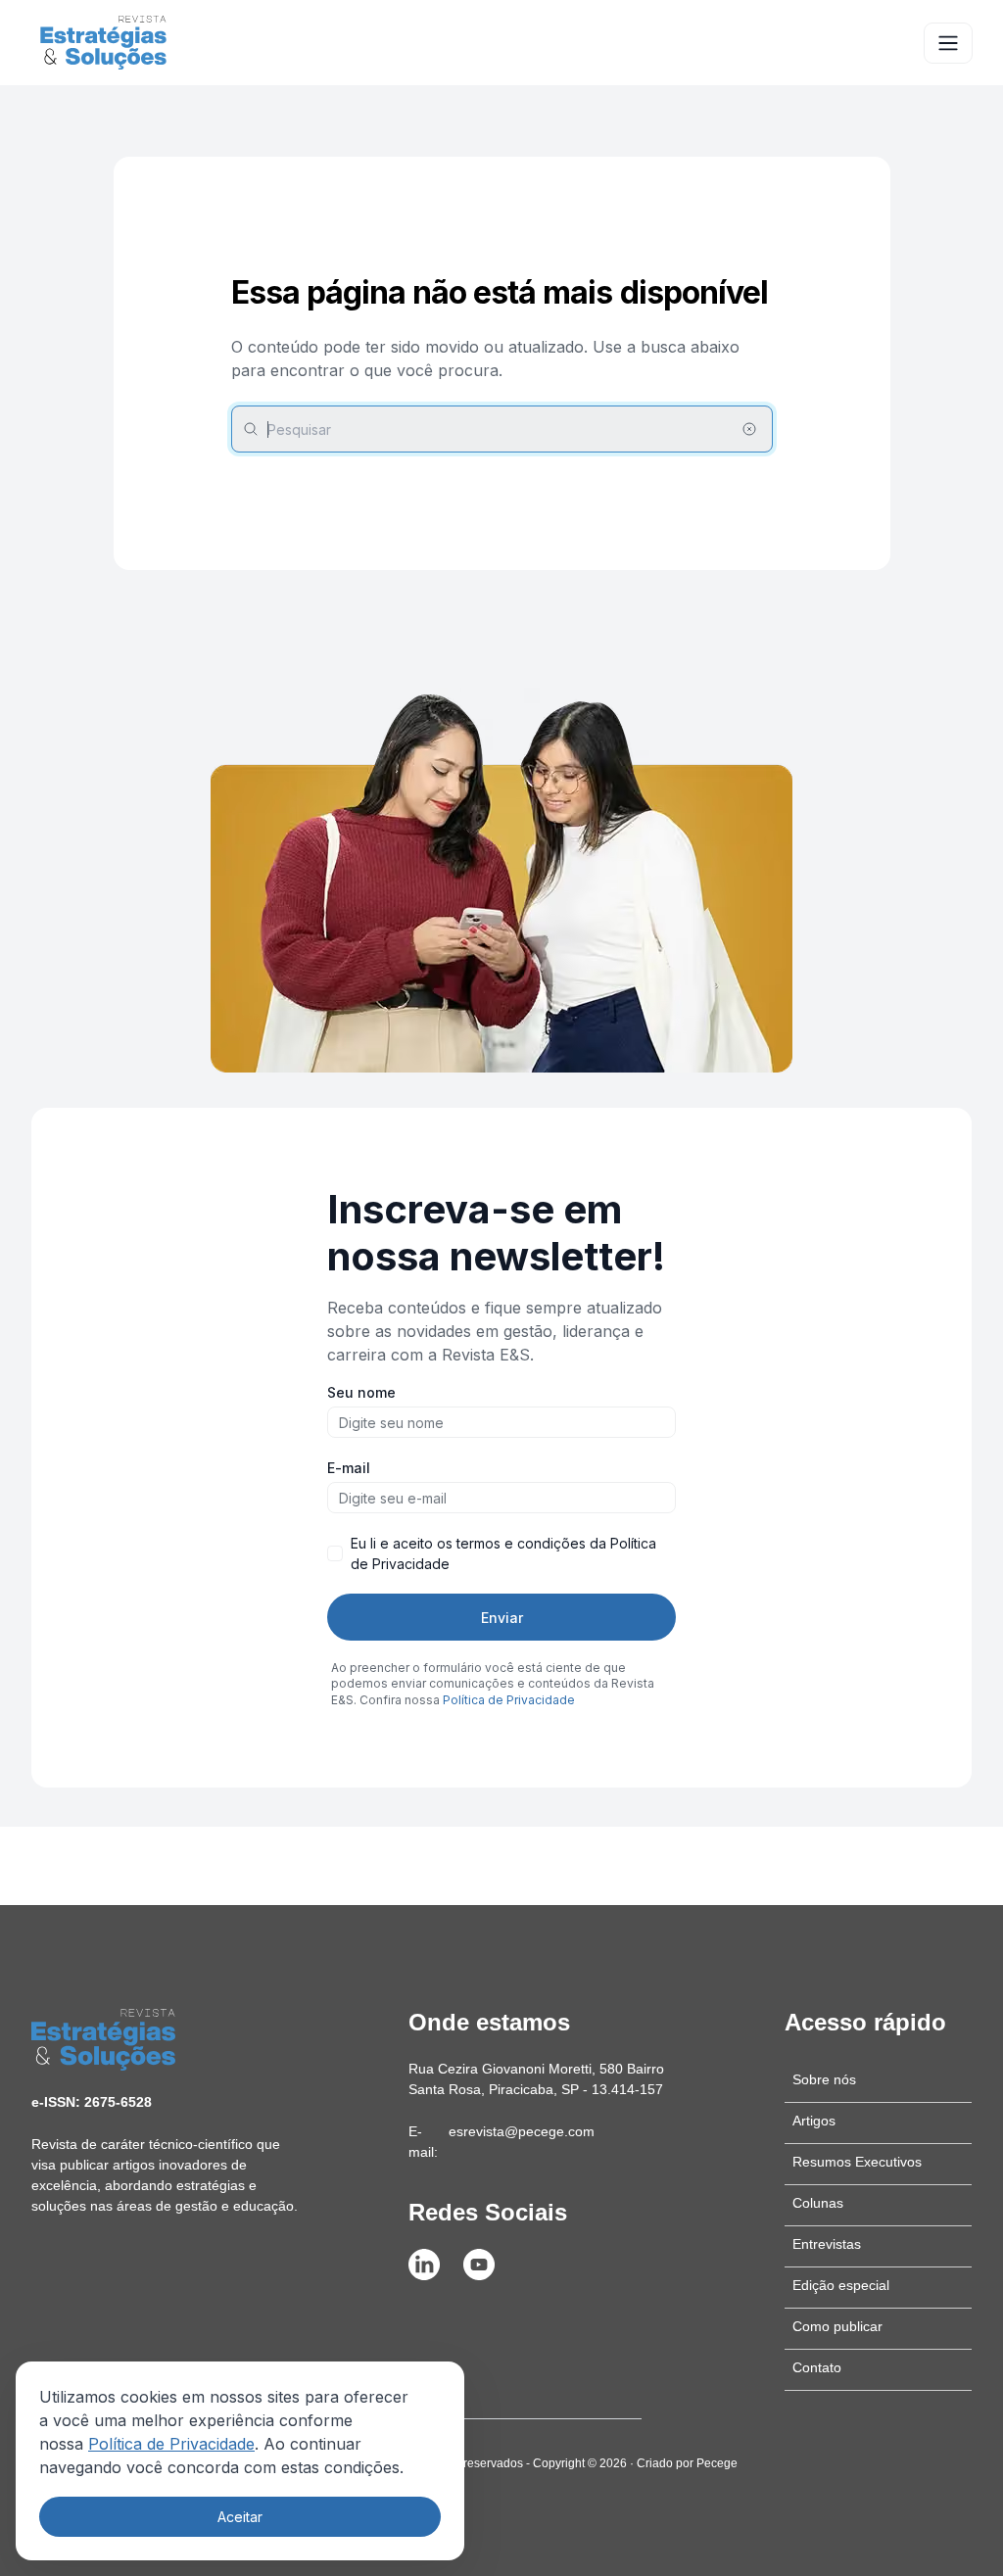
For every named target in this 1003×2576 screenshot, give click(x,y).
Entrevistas (827, 2244)
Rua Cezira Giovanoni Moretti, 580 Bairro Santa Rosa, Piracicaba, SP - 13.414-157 (536, 2079)
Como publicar (837, 2326)
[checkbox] (335, 1553)
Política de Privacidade (171, 2444)
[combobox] (502, 429)
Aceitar (240, 2517)
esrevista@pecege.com (522, 2131)
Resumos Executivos (857, 2162)
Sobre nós (824, 2079)
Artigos (814, 2121)
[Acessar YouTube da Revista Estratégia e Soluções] (479, 2265)
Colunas (818, 2203)
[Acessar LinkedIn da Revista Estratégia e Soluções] (424, 2265)
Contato (817, 2367)
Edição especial (841, 2285)
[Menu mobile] (948, 43)
